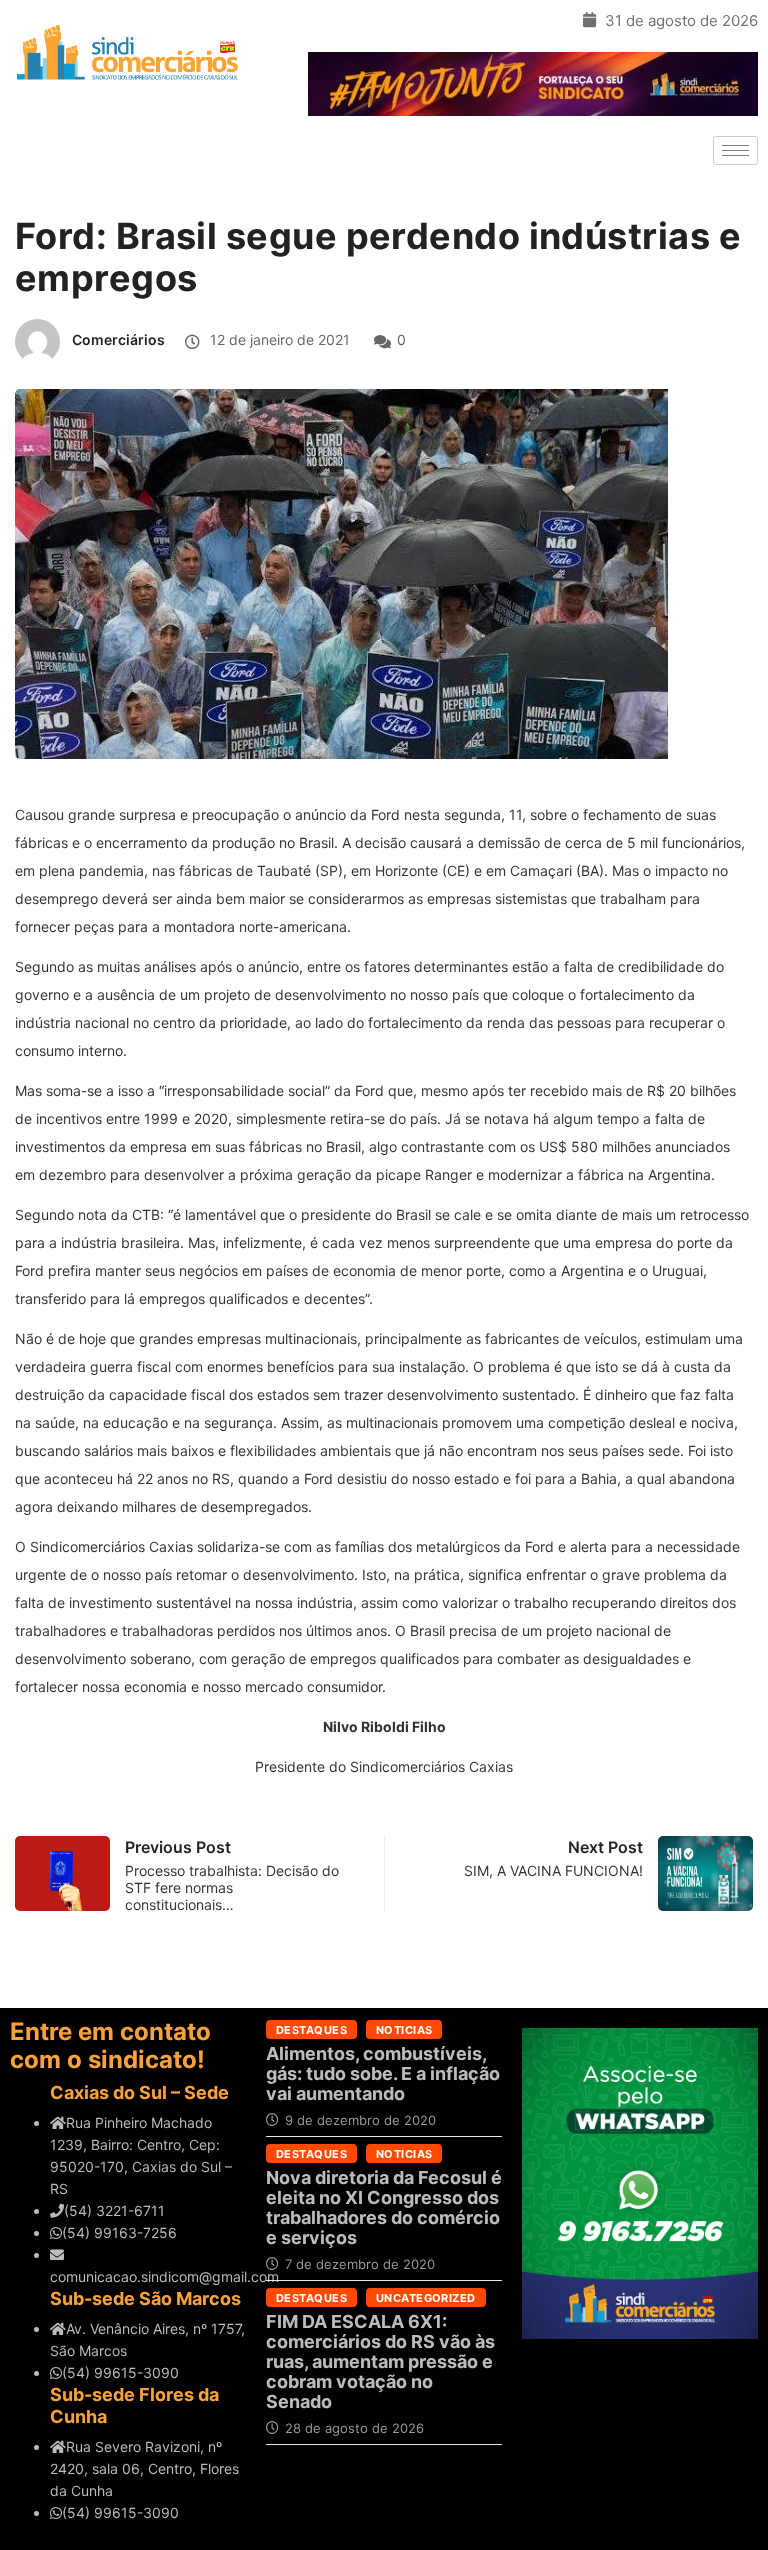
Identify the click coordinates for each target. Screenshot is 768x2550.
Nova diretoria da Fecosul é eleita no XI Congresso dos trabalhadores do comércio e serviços (384, 2207)
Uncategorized (426, 2298)
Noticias (404, 2030)
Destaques (311, 2030)
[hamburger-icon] (735, 150)
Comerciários (118, 339)
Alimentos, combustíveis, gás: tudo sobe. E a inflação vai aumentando (383, 2073)
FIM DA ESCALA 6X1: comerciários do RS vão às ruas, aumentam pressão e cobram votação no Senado (380, 2361)
